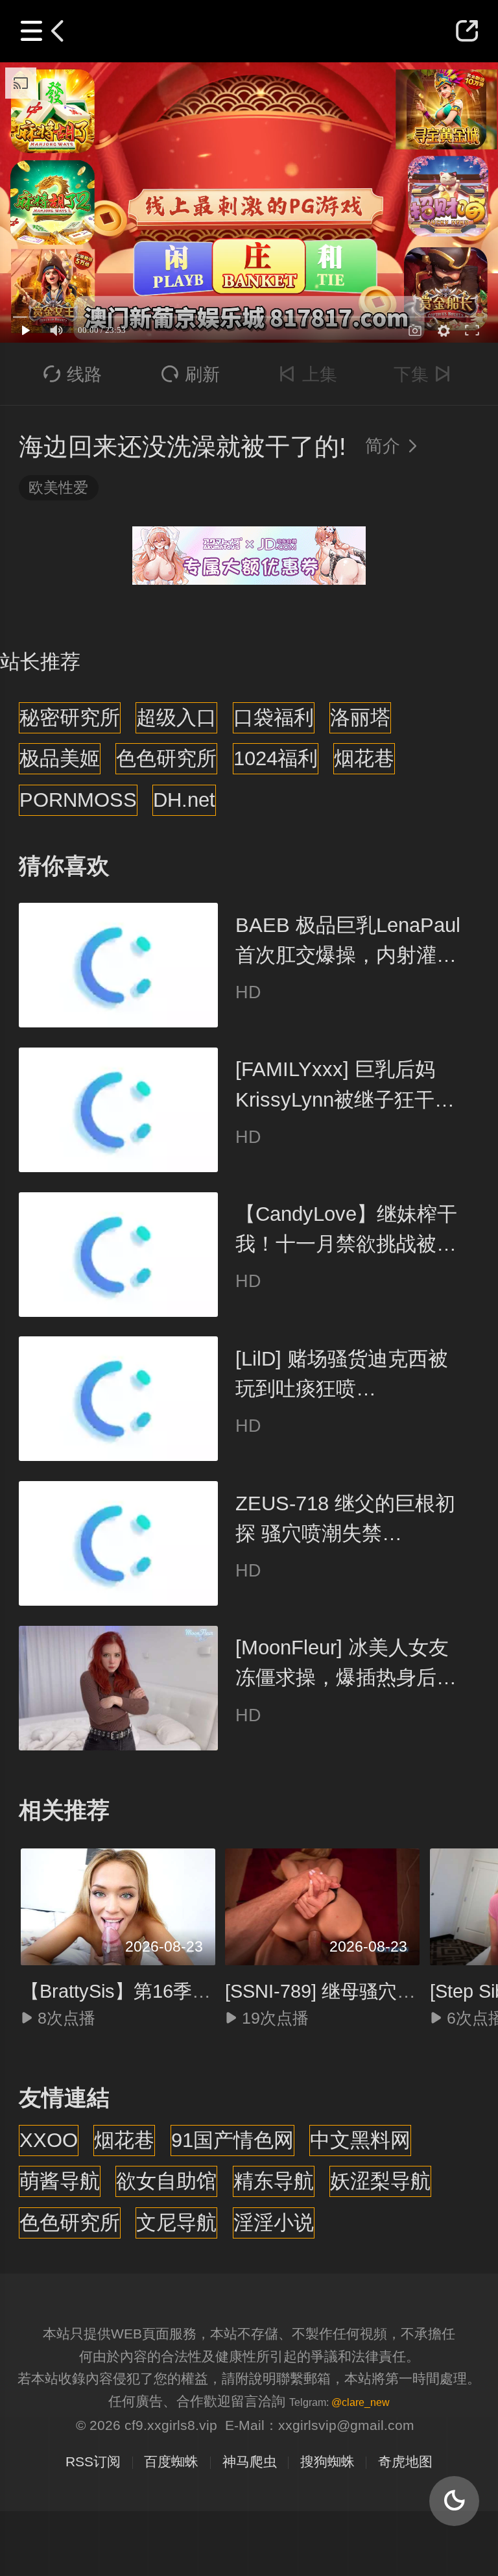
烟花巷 (364, 758)
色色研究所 (166, 758)
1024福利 (276, 758)
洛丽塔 (360, 718)
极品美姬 (60, 758)
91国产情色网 (232, 2140)
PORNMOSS (78, 800)
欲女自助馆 (166, 2181)
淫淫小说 (274, 2223)
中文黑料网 (360, 2140)
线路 (73, 374)
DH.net (184, 800)
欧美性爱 (58, 487)
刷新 (190, 374)
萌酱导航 (60, 2181)
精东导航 (274, 2181)
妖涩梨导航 (380, 2181)
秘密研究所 (70, 718)
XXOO (49, 2140)
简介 (393, 446)
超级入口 (176, 718)
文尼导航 (176, 2223)
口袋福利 (274, 718)
